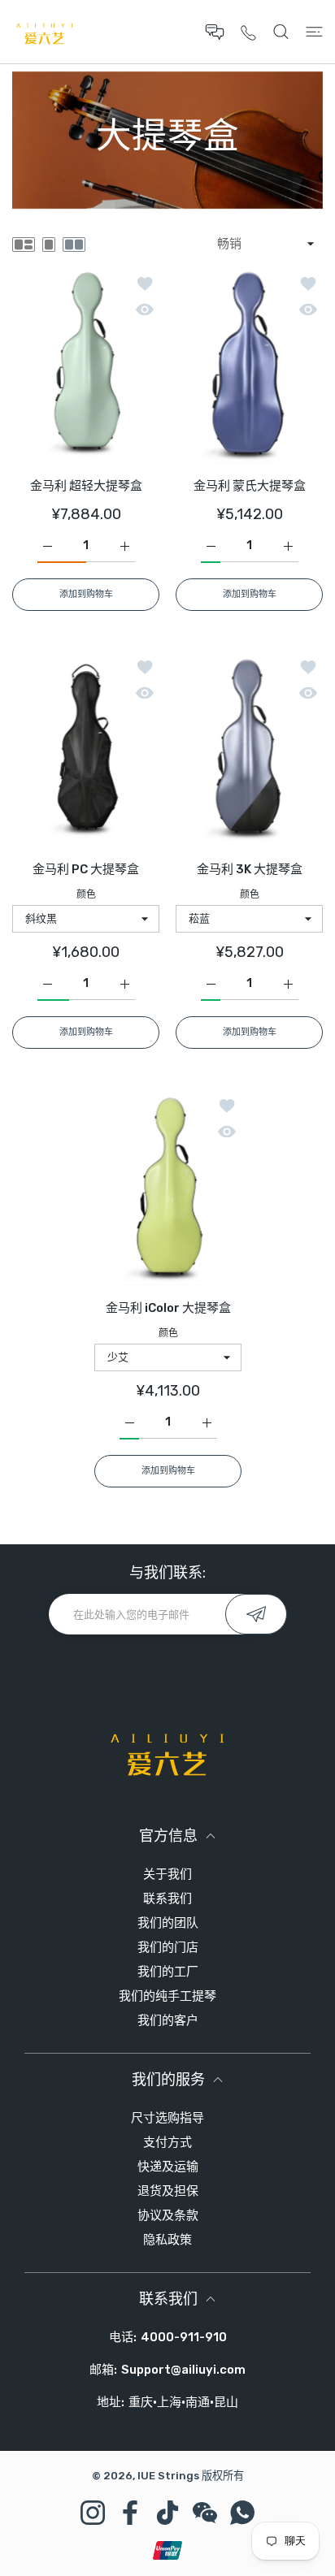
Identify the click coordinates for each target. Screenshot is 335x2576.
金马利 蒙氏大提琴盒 (250, 485)
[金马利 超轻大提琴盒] (86, 365)
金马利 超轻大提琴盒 (86, 485)
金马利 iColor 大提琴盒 (167, 1308)
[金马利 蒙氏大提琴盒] (249, 365)
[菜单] (314, 32)
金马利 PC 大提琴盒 (86, 869)
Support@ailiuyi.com (183, 2370)
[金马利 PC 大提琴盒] (86, 749)
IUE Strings (168, 2476)
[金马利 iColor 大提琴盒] (168, 1187)
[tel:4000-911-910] (248, 32)
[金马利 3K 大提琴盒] (249, 749)
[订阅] (256, 1614)
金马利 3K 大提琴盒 (250, 869)
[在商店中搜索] (281, 32)
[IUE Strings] (45, 32)
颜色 (86, 894)
